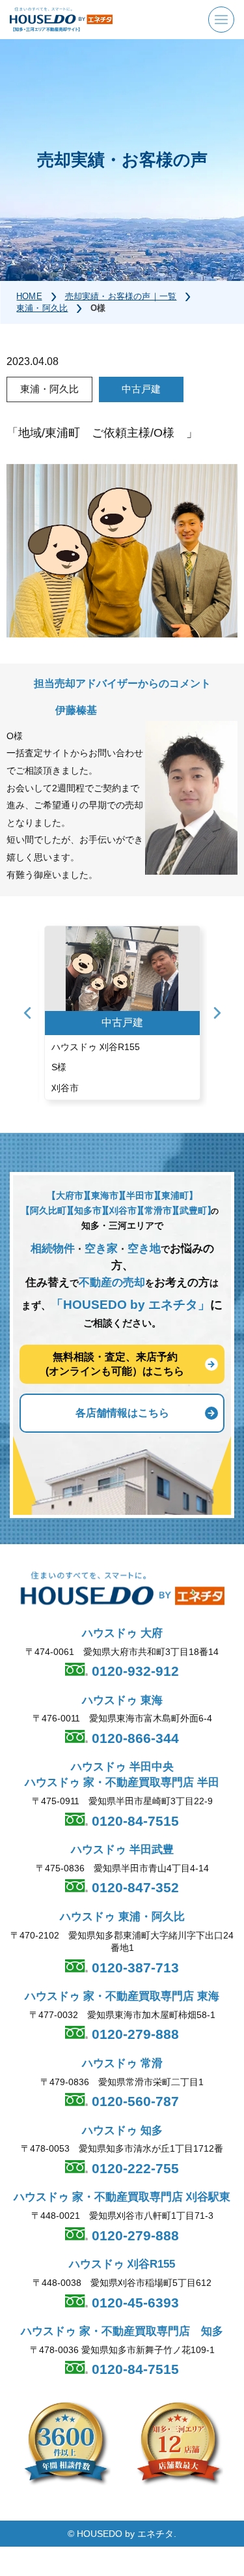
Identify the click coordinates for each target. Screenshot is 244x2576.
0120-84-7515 (133, 1821)
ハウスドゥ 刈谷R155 (122, 2264)
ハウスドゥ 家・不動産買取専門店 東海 (122, 1996)
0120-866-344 (133, 1738)
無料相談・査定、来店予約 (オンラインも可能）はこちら (115, 1364)
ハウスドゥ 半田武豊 (122, 1850)
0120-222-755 (133, 2168)
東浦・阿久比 (42, 308)
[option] (122, 1013)
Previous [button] (27, 1013)
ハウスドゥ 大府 (122, 1633)
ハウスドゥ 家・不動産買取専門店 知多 (122, 2331)
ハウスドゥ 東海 (122, 1700)
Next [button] (217, 1013)
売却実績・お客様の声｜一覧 (121, 296)
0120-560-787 (133, 2101)
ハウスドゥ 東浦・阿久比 (122, 1917)
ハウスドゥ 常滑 (122, 2063)
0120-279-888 (133, 2034)
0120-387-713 (133, 1968)
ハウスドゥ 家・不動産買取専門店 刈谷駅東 (122, 2197)
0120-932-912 (133, 1671)
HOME (29, 296)
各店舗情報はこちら (122, 1413)
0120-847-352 (133, 1887)
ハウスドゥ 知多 (122, 2130)
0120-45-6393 (133, 2303)
